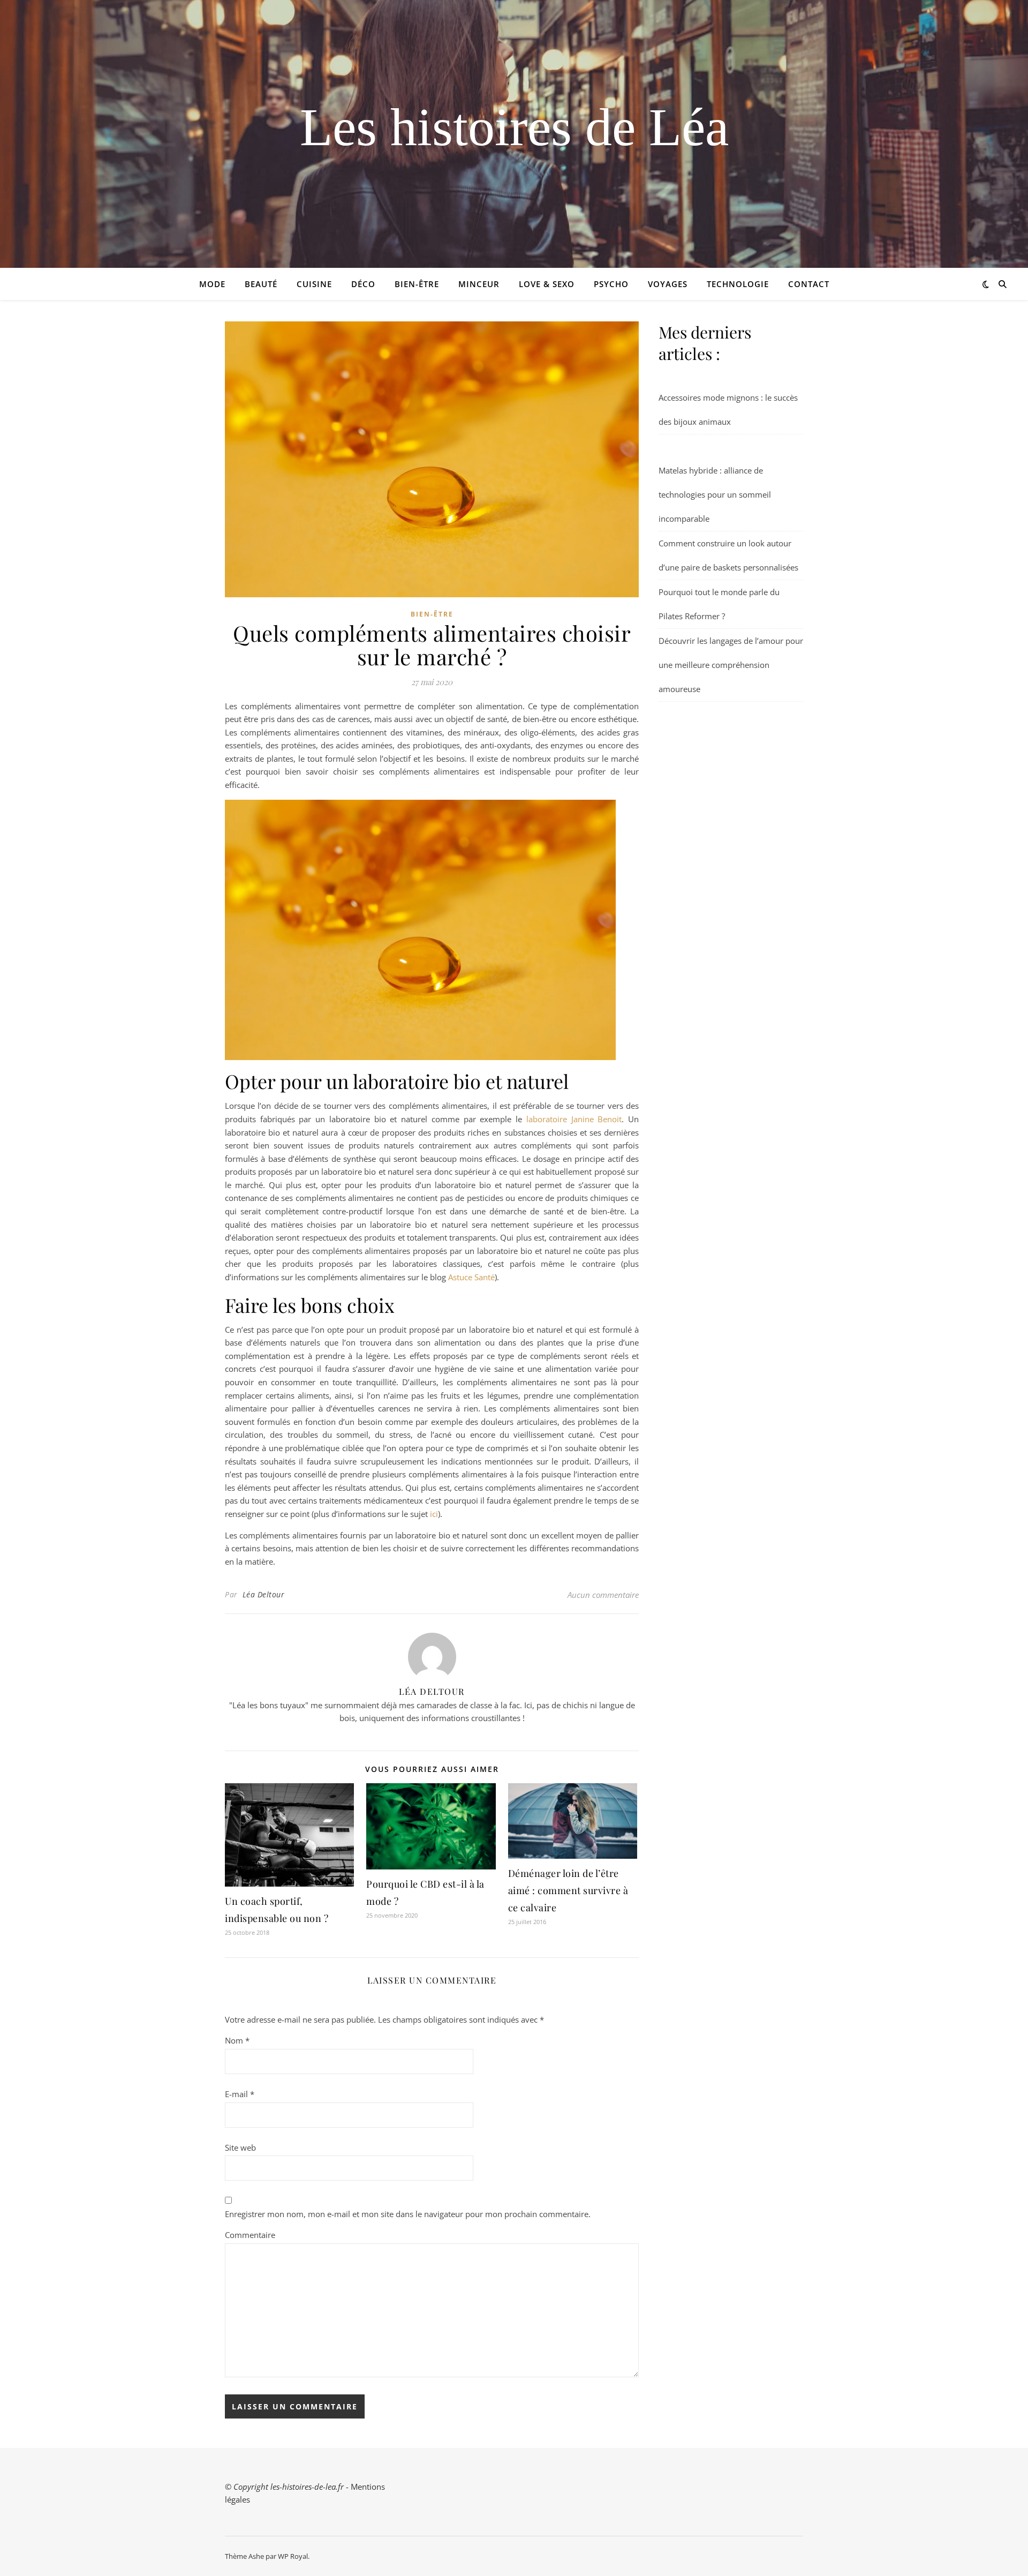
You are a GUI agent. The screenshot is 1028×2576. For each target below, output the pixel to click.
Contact (809, 284)
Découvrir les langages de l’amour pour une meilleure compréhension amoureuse (731, 665)
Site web (240, 2147)
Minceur (479, 284)
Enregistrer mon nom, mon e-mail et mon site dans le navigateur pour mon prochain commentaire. (408, 2214)
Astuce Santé (471, 1277)
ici (434, 1514)
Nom (237, 2040)
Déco (363, 284)
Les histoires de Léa (514, 127)
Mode (212, 284)
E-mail (240, 2094)
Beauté (261, 284)
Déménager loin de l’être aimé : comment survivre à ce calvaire (568, 1890)
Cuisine (314, 284)
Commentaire (250, 2235)
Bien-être (417, 284)
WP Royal (293, 2556)
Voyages (668, 284)
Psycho (611, 284)
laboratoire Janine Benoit (574, 1119)
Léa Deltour (264, 1594)
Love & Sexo (547, 284)
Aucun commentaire (603, 1595)
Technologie (738, 284)
